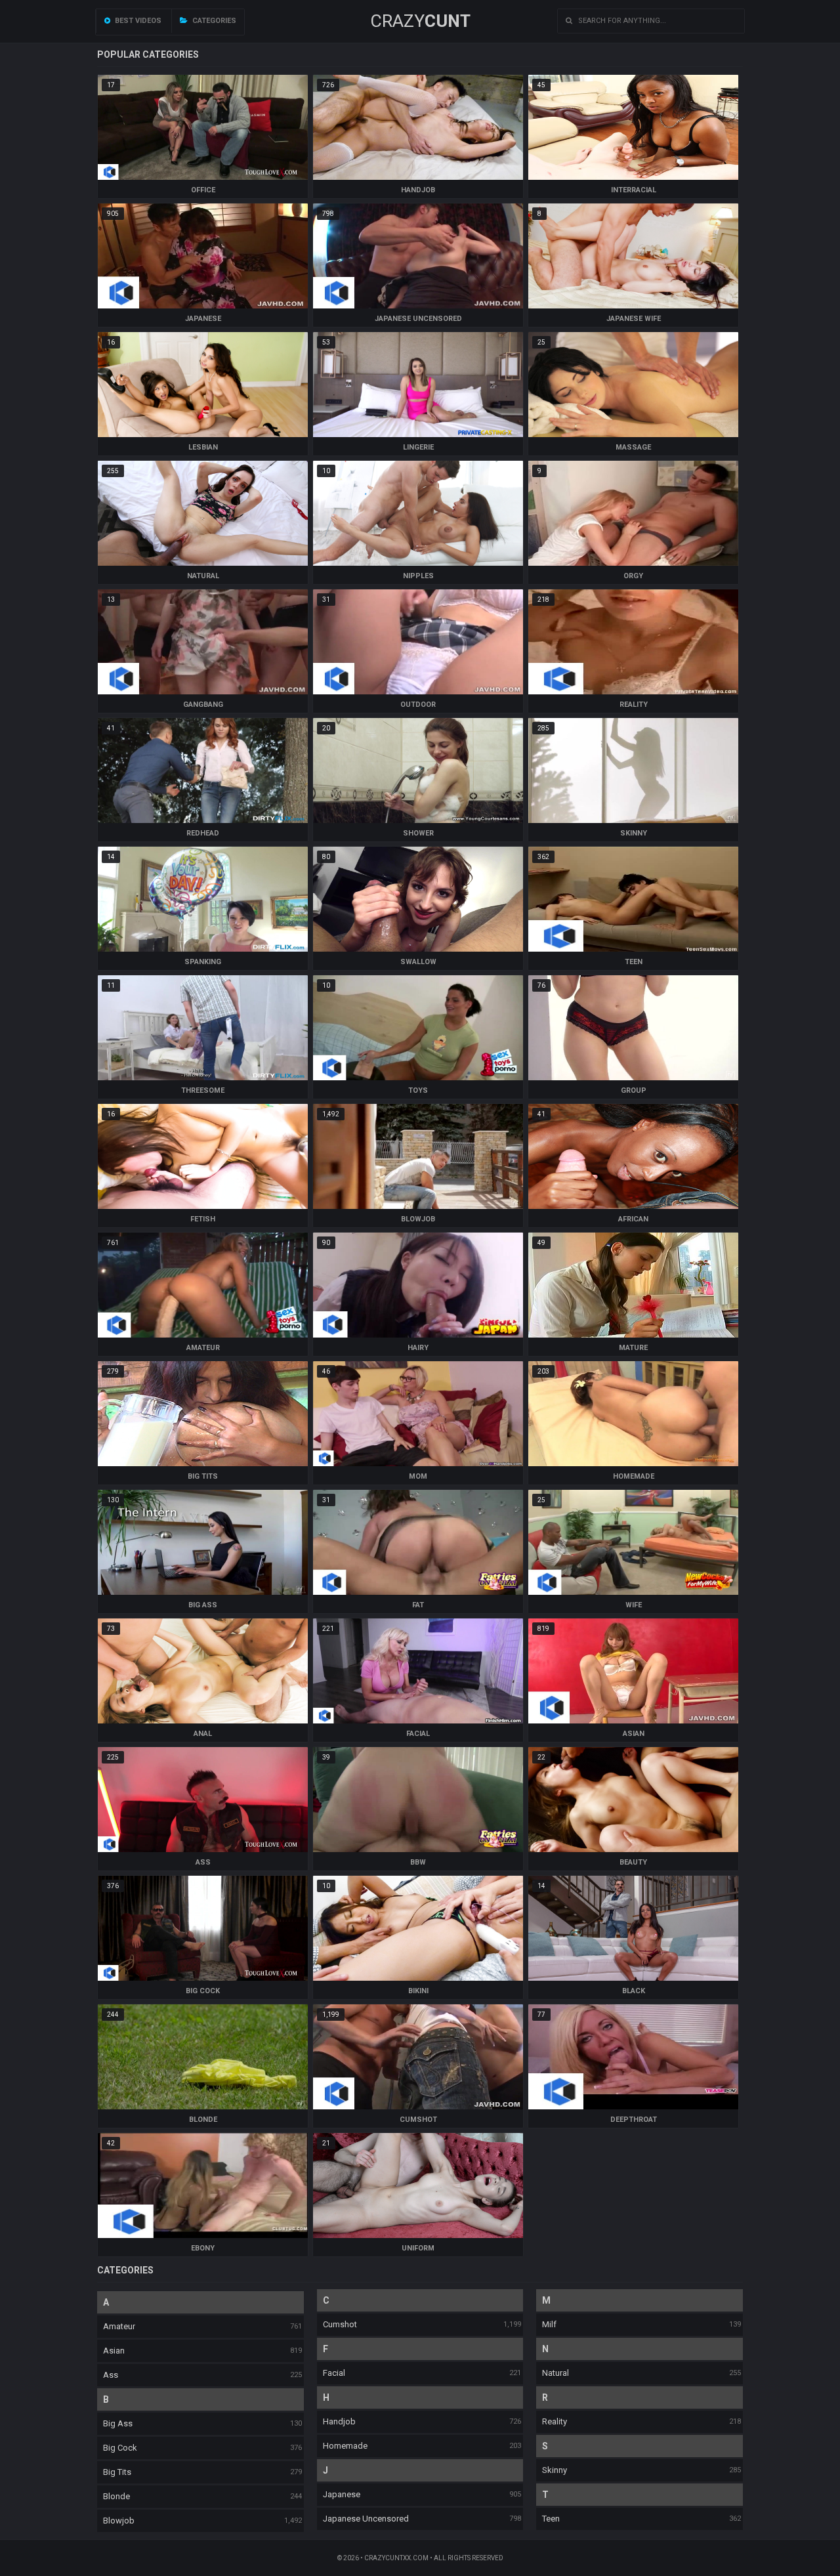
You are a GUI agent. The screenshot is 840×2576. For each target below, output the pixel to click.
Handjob (339, 2421)
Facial (334, 2373)
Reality (555, 2421)
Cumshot (340, 2324)
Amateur (119, 2326)
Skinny (555, 2470)
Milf (549, 2324)
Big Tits (117, 2472)
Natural (556, 2373)
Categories (213, 21)
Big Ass (118, 2423)
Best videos (137, 21)
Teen (551, 2519)
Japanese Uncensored (366, 2519)
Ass (111, 2375)
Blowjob (119, 2521)
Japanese (342, 2494)
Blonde (116, 2496)
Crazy (420, 21)
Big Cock (120, 2448)
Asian (114, 2351)
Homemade (345, 2446)
